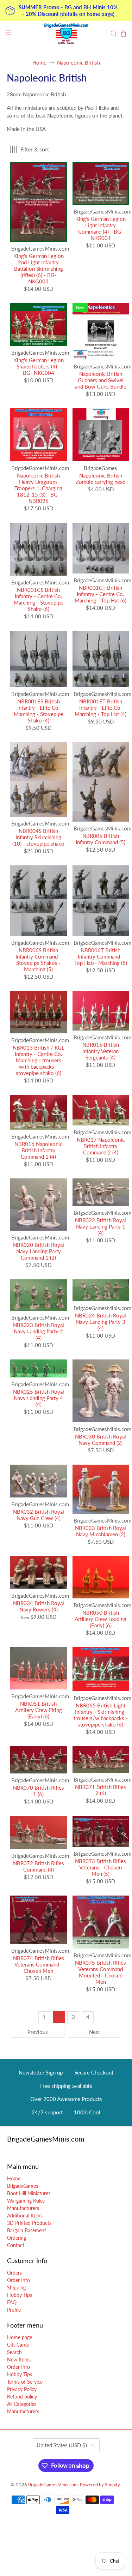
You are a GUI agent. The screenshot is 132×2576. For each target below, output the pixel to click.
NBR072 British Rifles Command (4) (39, 1866)
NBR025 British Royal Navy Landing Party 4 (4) (39, 1398)
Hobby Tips (20, 2295)
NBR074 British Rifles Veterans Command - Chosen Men (39, 1964)
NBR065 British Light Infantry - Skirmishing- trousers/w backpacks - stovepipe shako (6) (101, 1715)
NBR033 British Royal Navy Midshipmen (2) (100, 1531)
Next (95, 2032)
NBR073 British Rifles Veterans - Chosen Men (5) (100, 1867)
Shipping (16, 2287)
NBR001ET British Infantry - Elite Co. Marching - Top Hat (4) (100, 708)
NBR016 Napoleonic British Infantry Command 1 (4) (38, 1150)
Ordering (17, 2238)
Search (14, 2352)
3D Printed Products (29, 2223)
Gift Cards (18, 2345)
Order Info (18, 2280)
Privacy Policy (22, 2389)
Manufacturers (23, 2208)
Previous (38, 2032)
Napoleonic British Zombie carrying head (100, 479)
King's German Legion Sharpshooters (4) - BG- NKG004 (39, 366)
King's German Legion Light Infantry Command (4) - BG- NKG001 (100, 228)
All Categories (22, 2404)
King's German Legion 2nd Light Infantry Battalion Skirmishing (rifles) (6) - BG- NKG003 (39, 269)
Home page (20, 2337)
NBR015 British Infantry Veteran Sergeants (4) (101, 1051)
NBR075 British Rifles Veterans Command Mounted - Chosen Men (100, 1972)
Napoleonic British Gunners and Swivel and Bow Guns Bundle (101, 380)
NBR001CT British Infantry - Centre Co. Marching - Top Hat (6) (100, 594)
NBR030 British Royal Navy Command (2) (100, 1440)
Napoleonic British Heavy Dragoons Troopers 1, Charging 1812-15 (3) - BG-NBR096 (38, 488)
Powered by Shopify (100, 2485)
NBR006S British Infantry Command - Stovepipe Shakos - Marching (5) (38, 960)
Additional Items (25, 2215)
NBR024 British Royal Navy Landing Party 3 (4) (100, 1322)
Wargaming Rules (26, 2201)
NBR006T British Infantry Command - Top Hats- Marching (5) (101, 956)
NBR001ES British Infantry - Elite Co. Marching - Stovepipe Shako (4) (39, 711)
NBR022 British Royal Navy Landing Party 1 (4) (100, 1226)
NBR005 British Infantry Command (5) (100, 839)
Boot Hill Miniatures (29, 2193)
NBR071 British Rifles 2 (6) (100, 1790)
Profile (14, 2310)
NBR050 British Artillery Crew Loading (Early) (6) (100, 1619)
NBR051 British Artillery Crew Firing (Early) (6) (39, 1710)
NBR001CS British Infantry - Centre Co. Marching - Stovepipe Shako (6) (39, 599)
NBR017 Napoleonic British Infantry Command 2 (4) (101, 1146)
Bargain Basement (27, 2230)
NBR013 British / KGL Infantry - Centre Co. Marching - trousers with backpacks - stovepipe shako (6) (39, 1060)
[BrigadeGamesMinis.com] (66, 34)
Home (39, 63)
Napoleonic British (78, 63)
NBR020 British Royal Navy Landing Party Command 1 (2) (39, 1251)
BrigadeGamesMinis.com (53, 2485)
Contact (16, 2245)
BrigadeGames (23, 2186)
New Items (19, 2359)
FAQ (12, 2302)
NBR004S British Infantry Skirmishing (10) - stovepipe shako (38, 837)
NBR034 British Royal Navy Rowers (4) (39, 1606)
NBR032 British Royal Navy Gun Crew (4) (39, 1515)
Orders (14, 2273)
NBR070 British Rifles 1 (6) (39, 1791)
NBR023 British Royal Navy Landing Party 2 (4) (39, 1331)
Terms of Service (25, 2382)
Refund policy (22, 2397)
